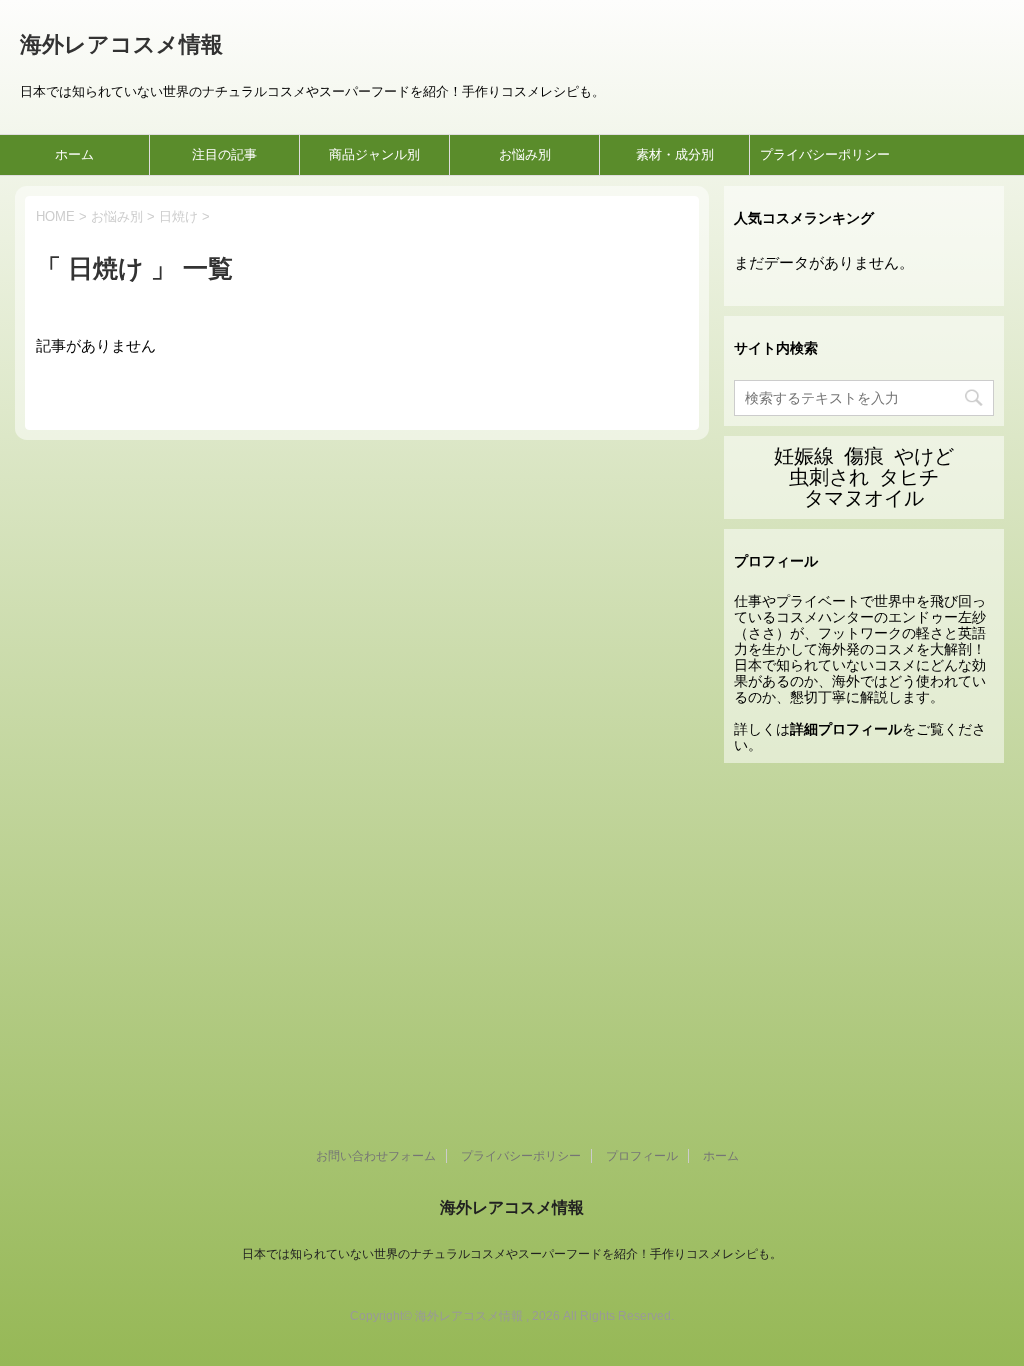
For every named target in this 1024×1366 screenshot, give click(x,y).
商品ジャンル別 (374, 154)
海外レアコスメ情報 (121, 44)
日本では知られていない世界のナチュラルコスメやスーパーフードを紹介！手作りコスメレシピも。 (512, 1254)
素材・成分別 (675, 154)
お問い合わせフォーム (376, 1156)
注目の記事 (224, 154)
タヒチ (909, 477)
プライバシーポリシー (825, 154)
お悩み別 (525, 154)
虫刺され (829, 477)
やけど (924, 456)
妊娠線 (804, 456)
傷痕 (864, 456)
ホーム (74, 154)
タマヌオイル (864, 498)
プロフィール (642, 1156)
